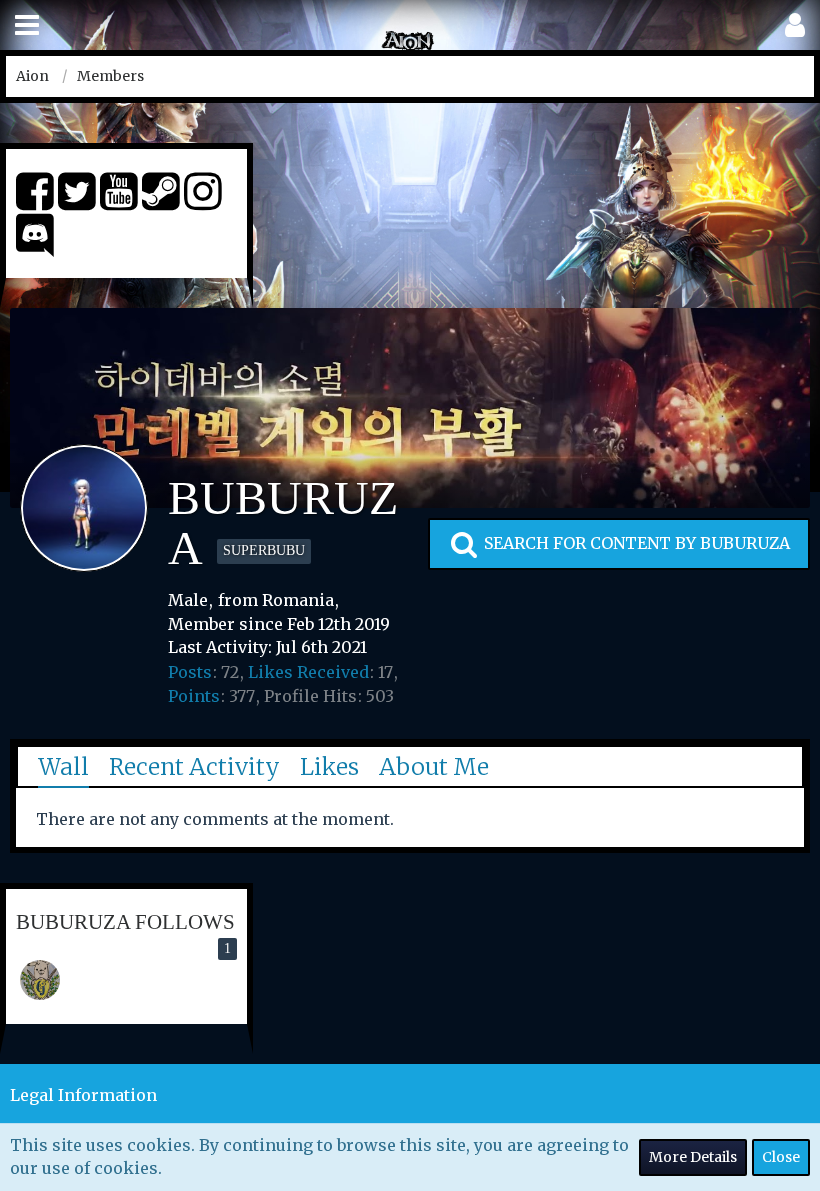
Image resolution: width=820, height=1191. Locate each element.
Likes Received (308, 672)
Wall (63, 766)
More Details (693, 1157)
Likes (329, 766)
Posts (190, 672)
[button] (27, 25)
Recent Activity (194, 766)
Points (194, 696)
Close (781, 1157)
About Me (434, 766)
